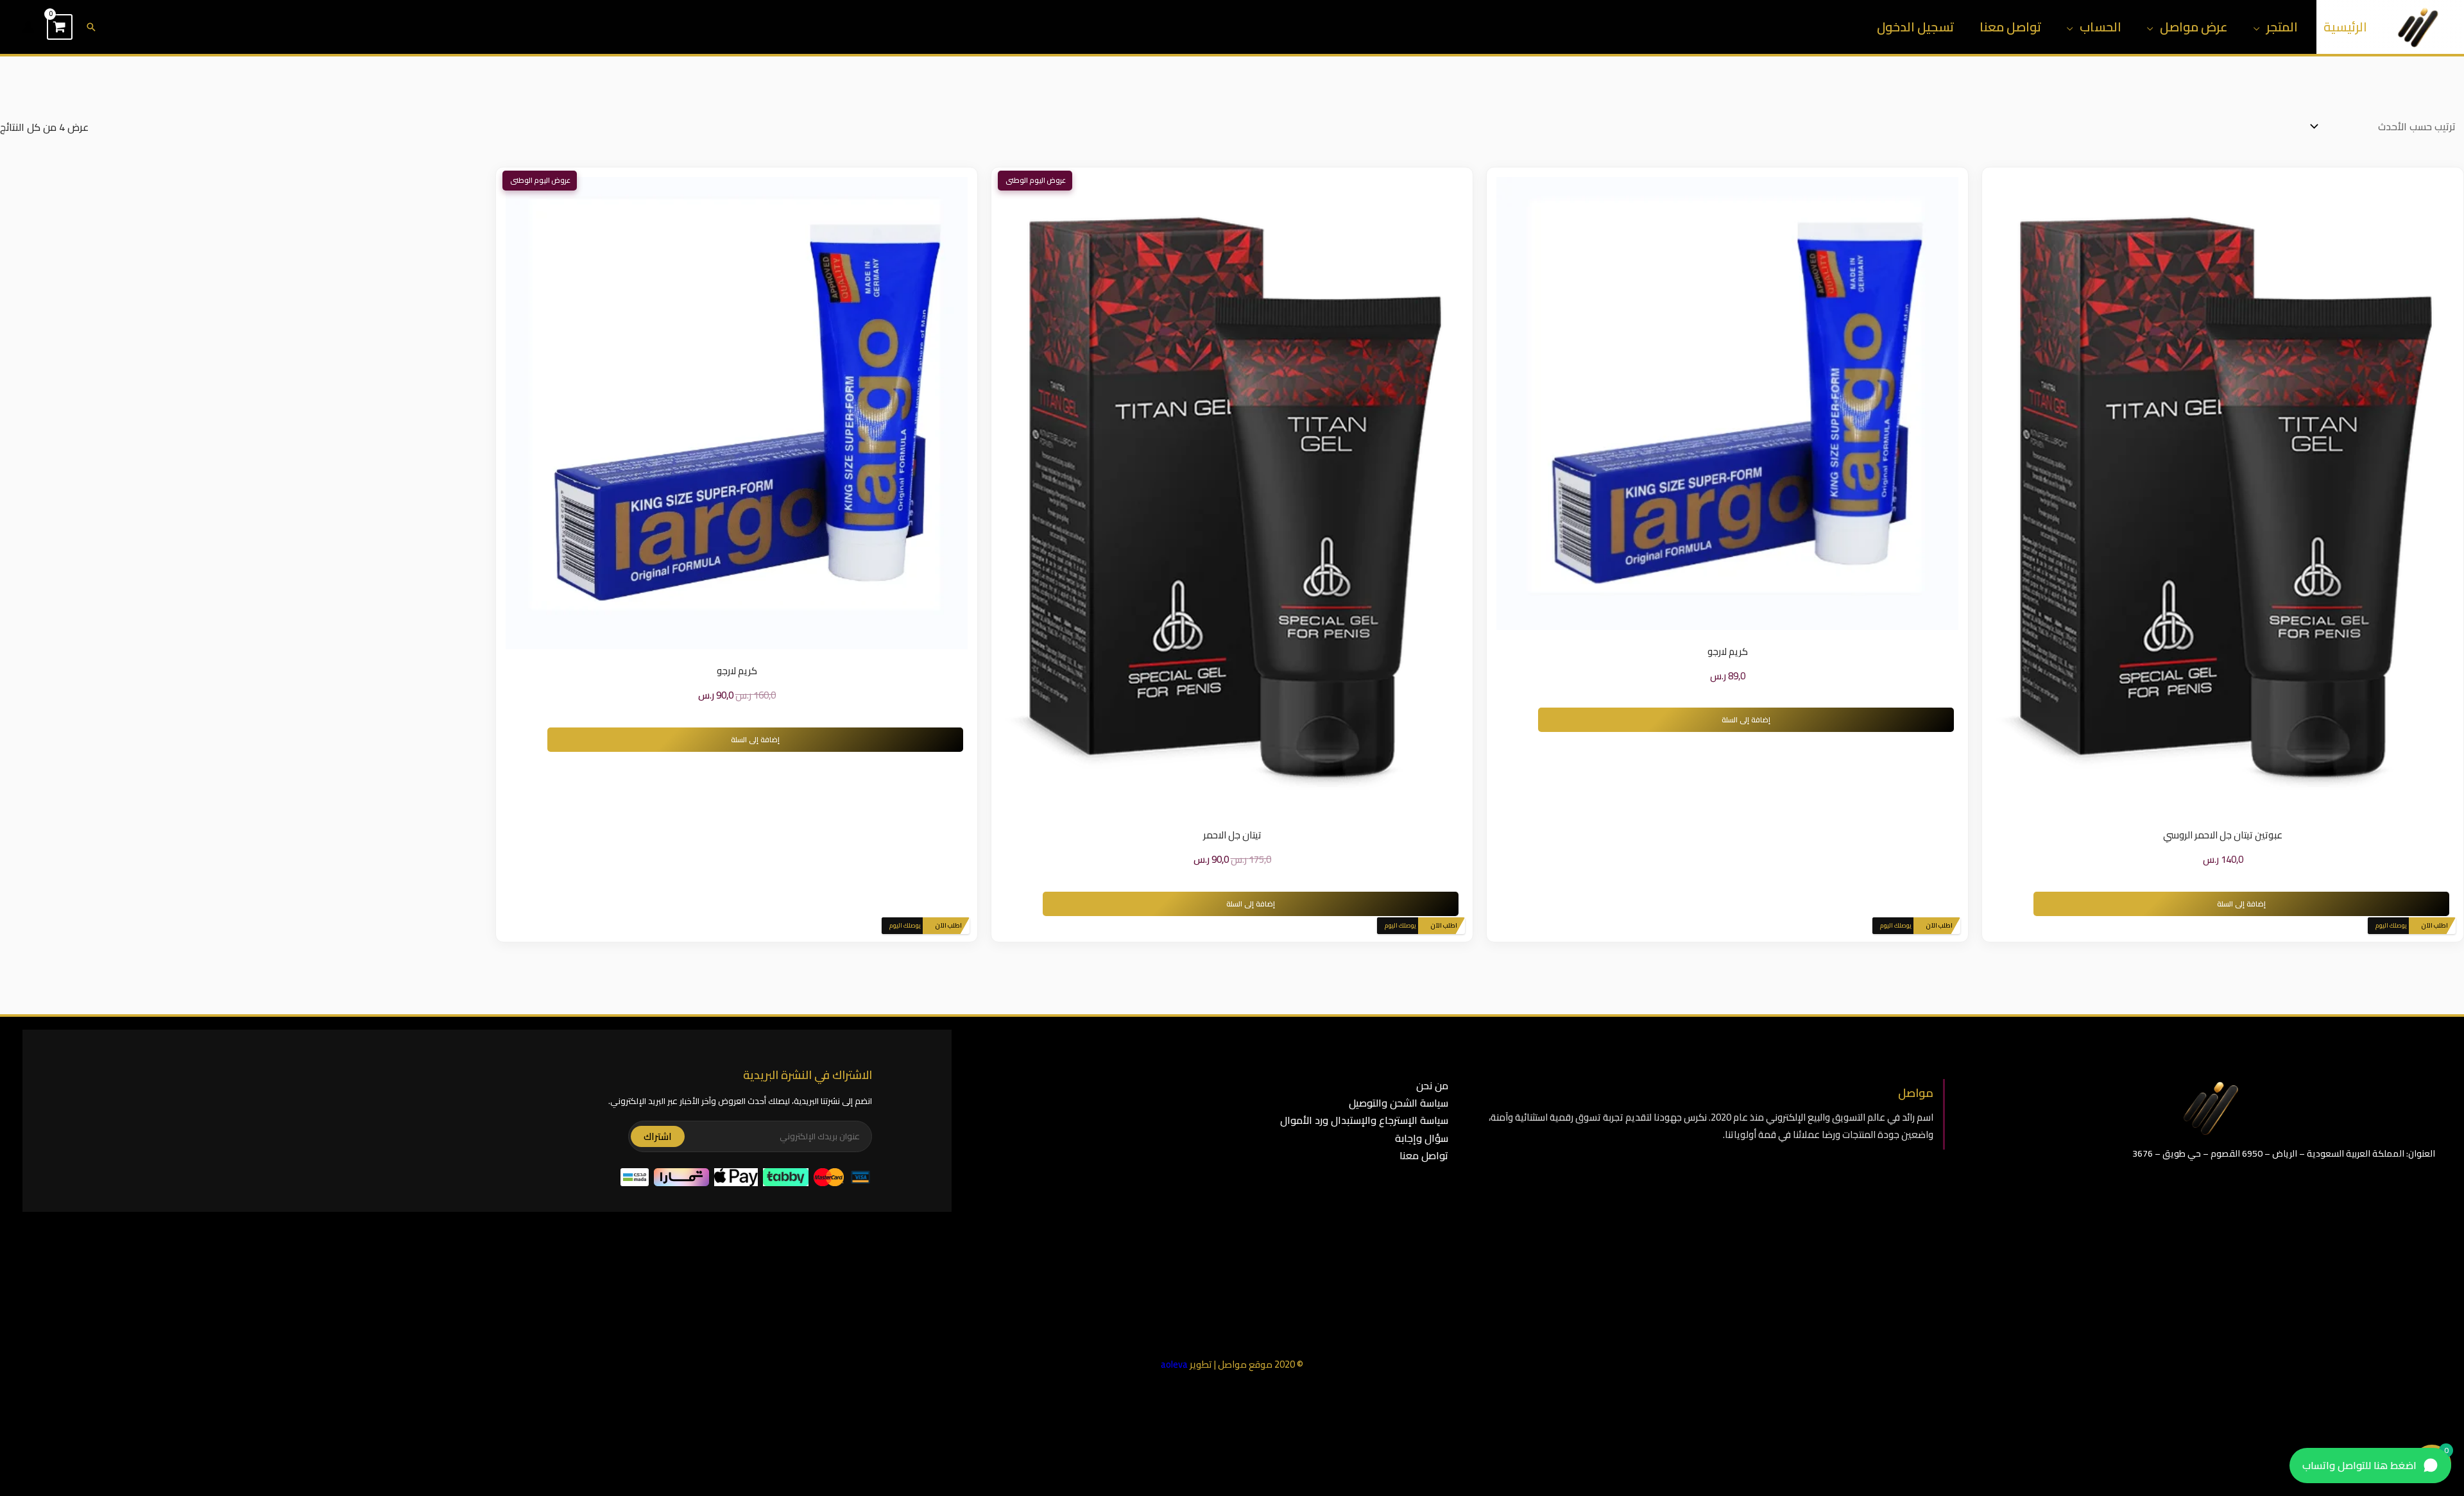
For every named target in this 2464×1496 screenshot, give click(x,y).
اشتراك (658, 1136)
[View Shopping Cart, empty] (60, 27)
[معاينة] (2243, 495)
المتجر (2282, 27)
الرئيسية (2345, 27)
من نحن (1432, 1085)
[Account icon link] (28, 27)
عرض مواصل (2194, 27)
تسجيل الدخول (1915, 27)
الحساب (2100, 27)
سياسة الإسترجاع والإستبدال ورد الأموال (1364, 1120)
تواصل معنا (2010, 27)
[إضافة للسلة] (2203, 495)
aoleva (1174, 1364)
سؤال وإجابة (1422, 1138)
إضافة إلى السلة (2241, 904)
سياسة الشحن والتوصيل (1399, 1103)
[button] (91, 27)
